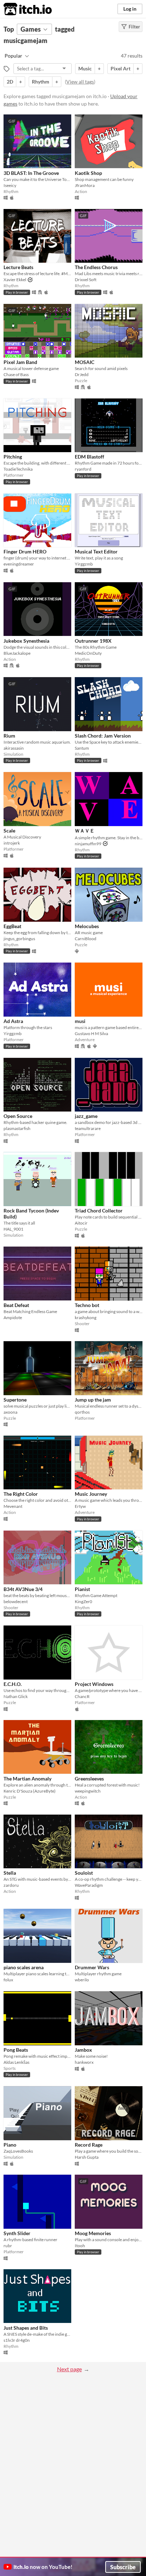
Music (85, 68)
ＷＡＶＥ (85, 831)
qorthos (82, 1412)
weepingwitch (88, 1791)
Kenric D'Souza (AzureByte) (30, 1791)
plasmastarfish (17, 1128)
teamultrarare (88, 1128)
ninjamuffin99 (88, 844)
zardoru (11, 1885)
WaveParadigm (89, 1885)
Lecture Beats (18, 267)
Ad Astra (13, 1021)
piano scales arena (24, 1967)
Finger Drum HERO (25, 551)
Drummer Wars (92, 1967)
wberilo (82, 1980)
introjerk (12, 843)
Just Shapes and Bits (26, 2328)
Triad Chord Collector (99, 1211)
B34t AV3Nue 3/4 (23, 1589)
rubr (8, 2246)
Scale (9, 831)
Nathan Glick (16, 1696)
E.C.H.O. (13, 1684)
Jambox (83, 2050)
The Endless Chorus (96, 267)
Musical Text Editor (96, 551)
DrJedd (82, 374)
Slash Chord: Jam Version (103, 736)
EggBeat (12, 926)
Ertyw (80, 1506)
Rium (9, 736)
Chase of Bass (16, 374)
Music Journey (91, 1494)
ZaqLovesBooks (18, 2151)
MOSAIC (85, 362)
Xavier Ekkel (15, 280)
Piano (10, 2145)
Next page (69, 2369)
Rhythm (41, 82)
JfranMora (85, 185)
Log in (130, 9)
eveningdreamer (19, 564)
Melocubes (87, 926)
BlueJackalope (17, 653)
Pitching (13, 457)
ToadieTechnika (18, 469)
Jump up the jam (93, 1400)
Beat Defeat (16, 1305)
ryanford (83, 469)
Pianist (82, 1589)
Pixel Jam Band (20, 362)
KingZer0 (83, 1602)
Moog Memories (93, 2233)
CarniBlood (86, 939)
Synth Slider (17, 2233)
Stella (10, 1873)
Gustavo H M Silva (91, 1033)
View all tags (80, 82)
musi (80, 1021)
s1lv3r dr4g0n (17, 2340)
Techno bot (87, 1305)
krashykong (86, 1318)
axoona (10, 1412)
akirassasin (14, 748)
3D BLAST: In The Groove (31, 173)
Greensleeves (89, 1779)
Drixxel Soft (86, 280)
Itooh (80, 2246)
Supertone (15, 1400)
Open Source (18, 1116)
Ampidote (13, 1318)
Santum (82, 748)
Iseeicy (10, 185)
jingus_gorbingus (19, 939)
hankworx (84, 2062)
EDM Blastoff (89, 457)
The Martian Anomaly (27, 1779)
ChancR (82, 1696)
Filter (134, 27)
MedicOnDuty (88, 653)
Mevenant (13, 1506)
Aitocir (81, 1223)
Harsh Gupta (87, 2157)
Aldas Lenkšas (16, 2062)
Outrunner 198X (93, 641)
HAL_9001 (13, 1229)
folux (8, 1980)
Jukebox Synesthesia (26, 641)
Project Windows (94, 1684)
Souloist (84, 1873)
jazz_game (86, 1116)
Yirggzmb (84, 564)
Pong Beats (16, 2050)
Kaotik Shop (88, 173)
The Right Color (21, 1494)
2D (10, 82)
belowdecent (16, 1602)
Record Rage (89, 2145)
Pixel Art (120, 68)
